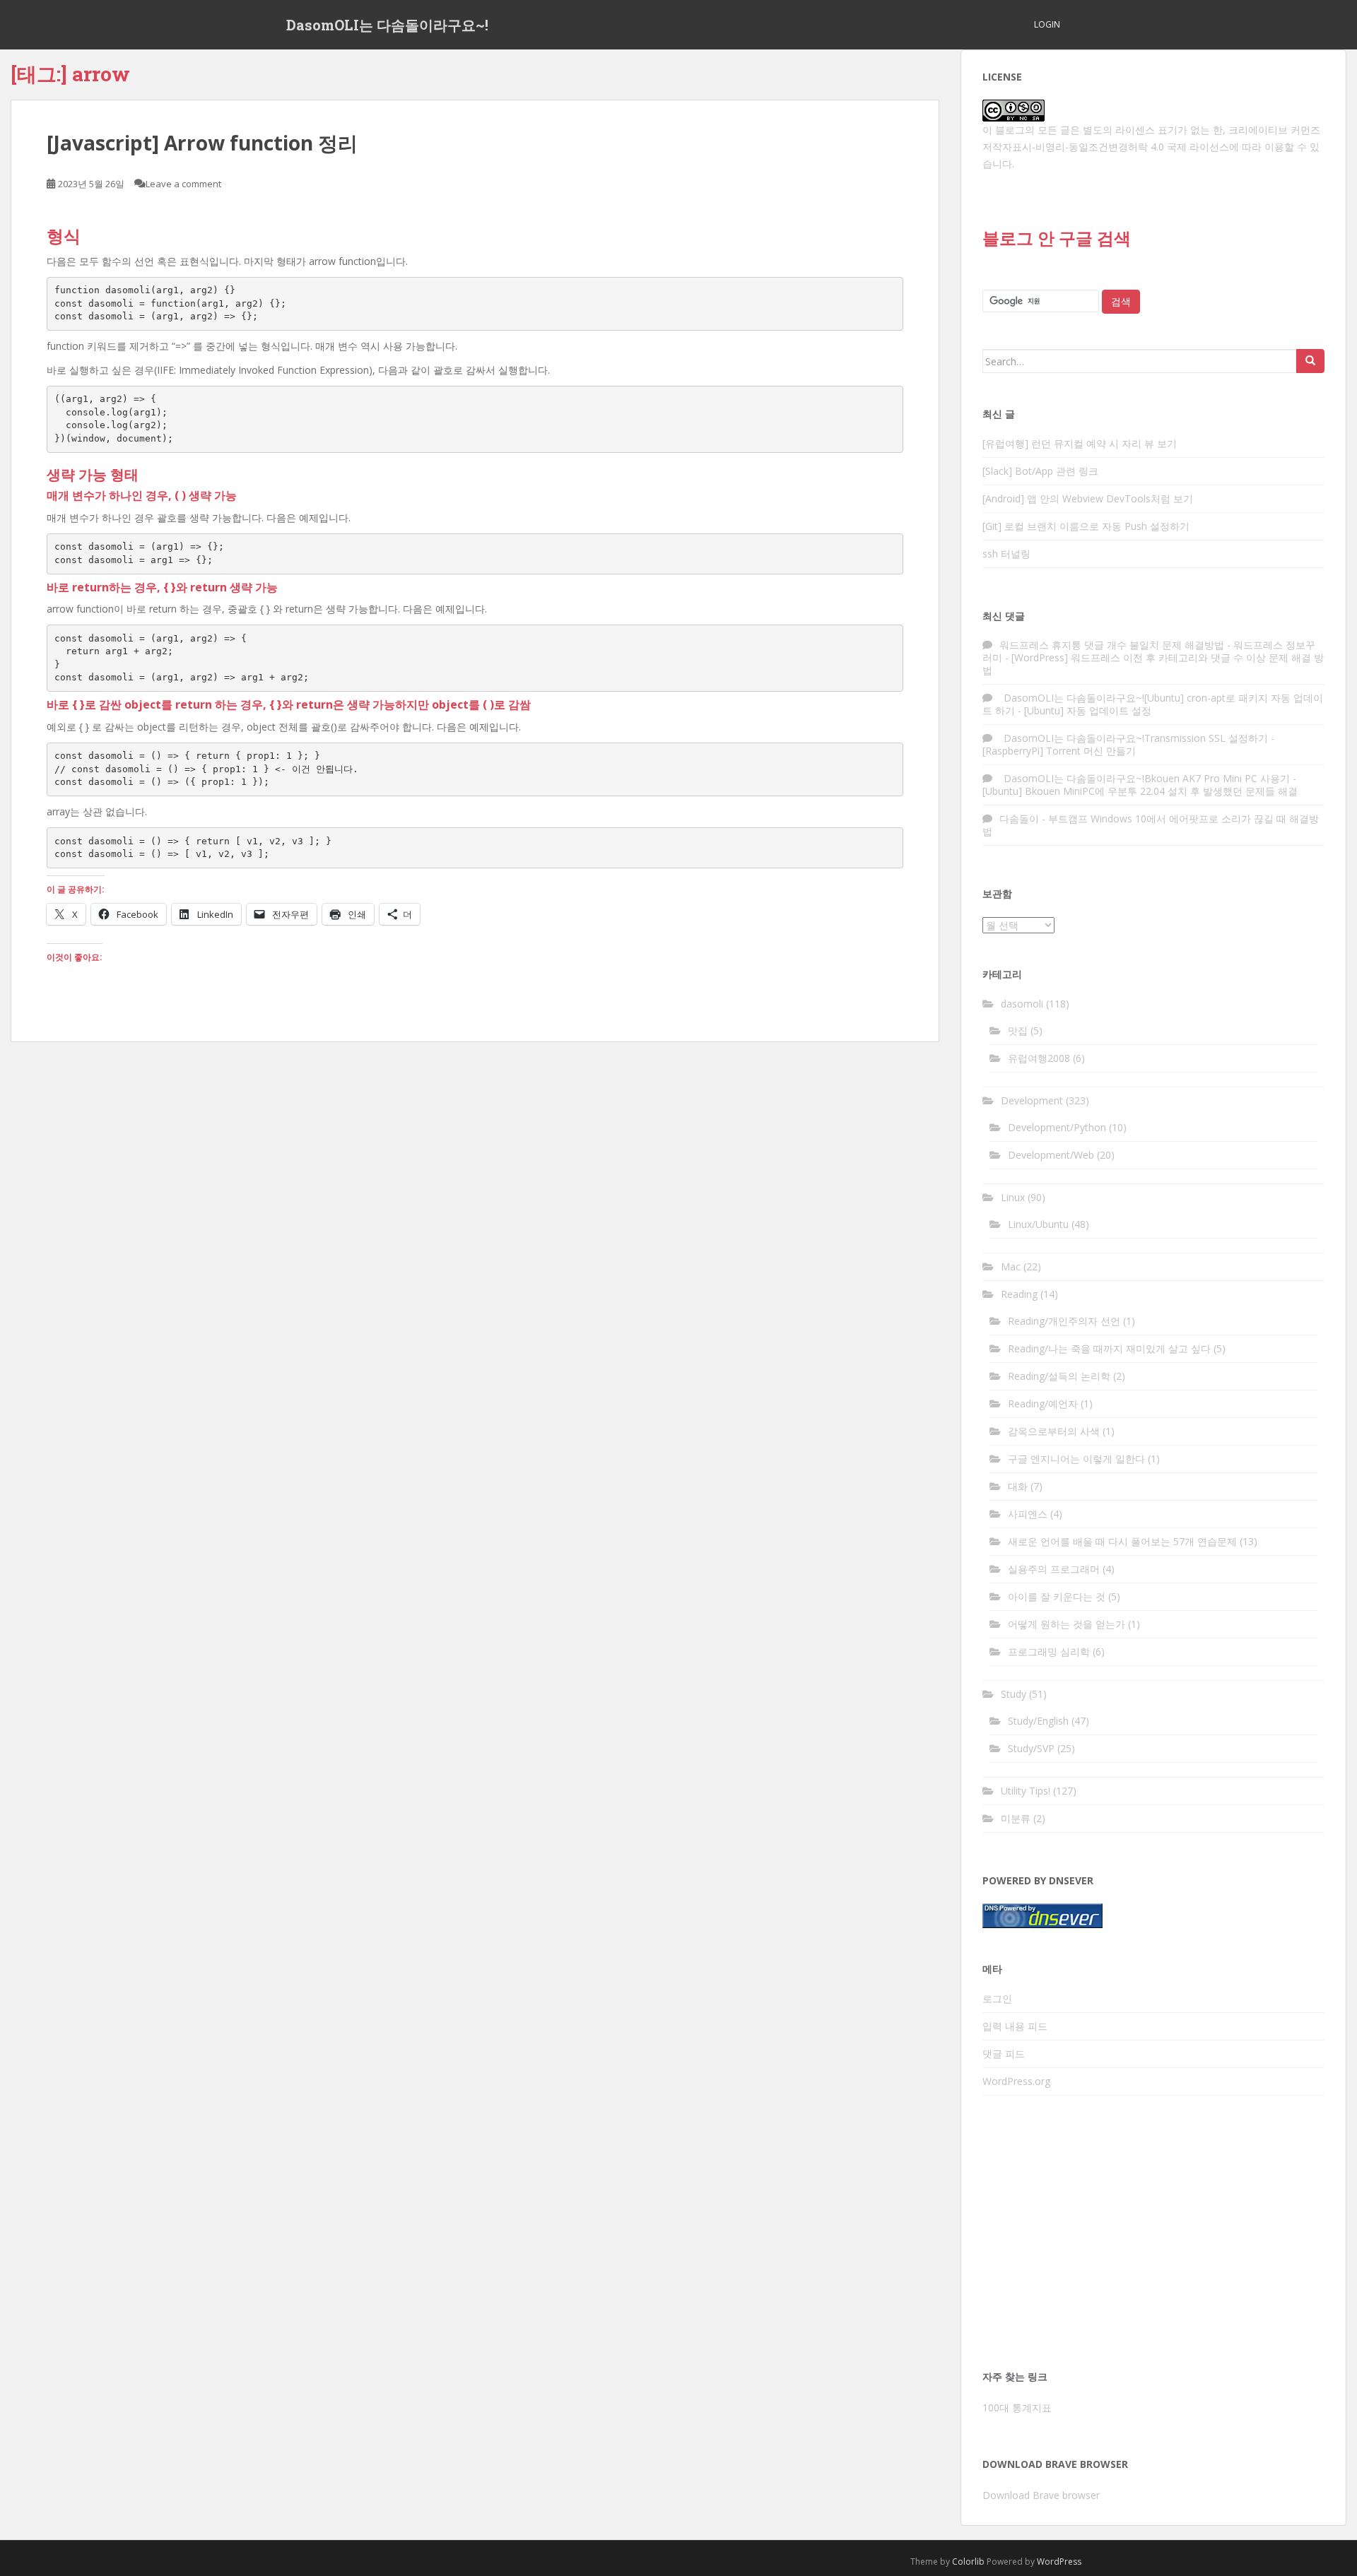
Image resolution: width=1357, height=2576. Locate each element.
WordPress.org (1016, 2081)
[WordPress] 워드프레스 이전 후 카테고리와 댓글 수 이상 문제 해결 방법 (1153, 664)
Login (1047, 24)
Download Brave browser (1041, 2495)
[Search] (1310, 361)
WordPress (1059, 2562)
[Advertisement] (1153, 2237)
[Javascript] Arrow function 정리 (202, 143)
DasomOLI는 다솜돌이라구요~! (387, 25)
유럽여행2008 (1039, 1058)
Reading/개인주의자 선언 (1064, 1321)
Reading (1019, 1294)
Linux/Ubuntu (1038, 1224)
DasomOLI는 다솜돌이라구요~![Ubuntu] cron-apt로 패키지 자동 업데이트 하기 (1153, 704)
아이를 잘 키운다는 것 (1057, 1596)
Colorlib (968, 2562)
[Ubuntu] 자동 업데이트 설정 (1088, 710)
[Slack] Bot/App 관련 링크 (1040, 471)
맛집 (1018, 1030)
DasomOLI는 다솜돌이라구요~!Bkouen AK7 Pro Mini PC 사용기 (1145, 778)
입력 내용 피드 (1015, 2026)
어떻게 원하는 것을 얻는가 (1067, 1624)
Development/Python (1057, 1127)
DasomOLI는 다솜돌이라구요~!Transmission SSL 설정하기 (1134, 738)
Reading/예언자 (1043, 1404)
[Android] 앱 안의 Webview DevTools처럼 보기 (1088, 498)
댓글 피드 (1004, 2054)
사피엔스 (1028, 1514)
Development (1032, 1100)
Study (1014, 1694)
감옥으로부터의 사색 (1054, 1431)
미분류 (1016, 1818)
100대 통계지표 (1017, 2407)
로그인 (997, 1998)
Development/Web (1051, 1155)
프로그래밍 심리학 (1049, 1652)
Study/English (1038, 1721)
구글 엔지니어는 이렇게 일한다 (1076, 1459)
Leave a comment (183, 184)
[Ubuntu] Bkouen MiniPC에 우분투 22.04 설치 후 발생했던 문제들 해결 (1140, 791)
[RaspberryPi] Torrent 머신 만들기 (1059, 751)
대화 (1018, 1486)
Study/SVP (1031, 1748)
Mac (1011, 1266)
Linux (1013, 1197)
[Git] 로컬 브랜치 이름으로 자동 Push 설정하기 (1086, 526)
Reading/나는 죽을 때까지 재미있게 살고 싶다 (1109, 1348)
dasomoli (1022, 1004)
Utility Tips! (1026, 1791)
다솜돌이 (1019, 819)
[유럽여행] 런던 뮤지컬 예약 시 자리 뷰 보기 (1080, 443)
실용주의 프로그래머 (1054, 1569)
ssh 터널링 (1006, 554)
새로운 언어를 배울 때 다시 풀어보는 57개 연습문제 (1122, 1541)
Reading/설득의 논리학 (1059, 1376)
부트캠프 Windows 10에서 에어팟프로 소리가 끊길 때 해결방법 (1151, 825)
